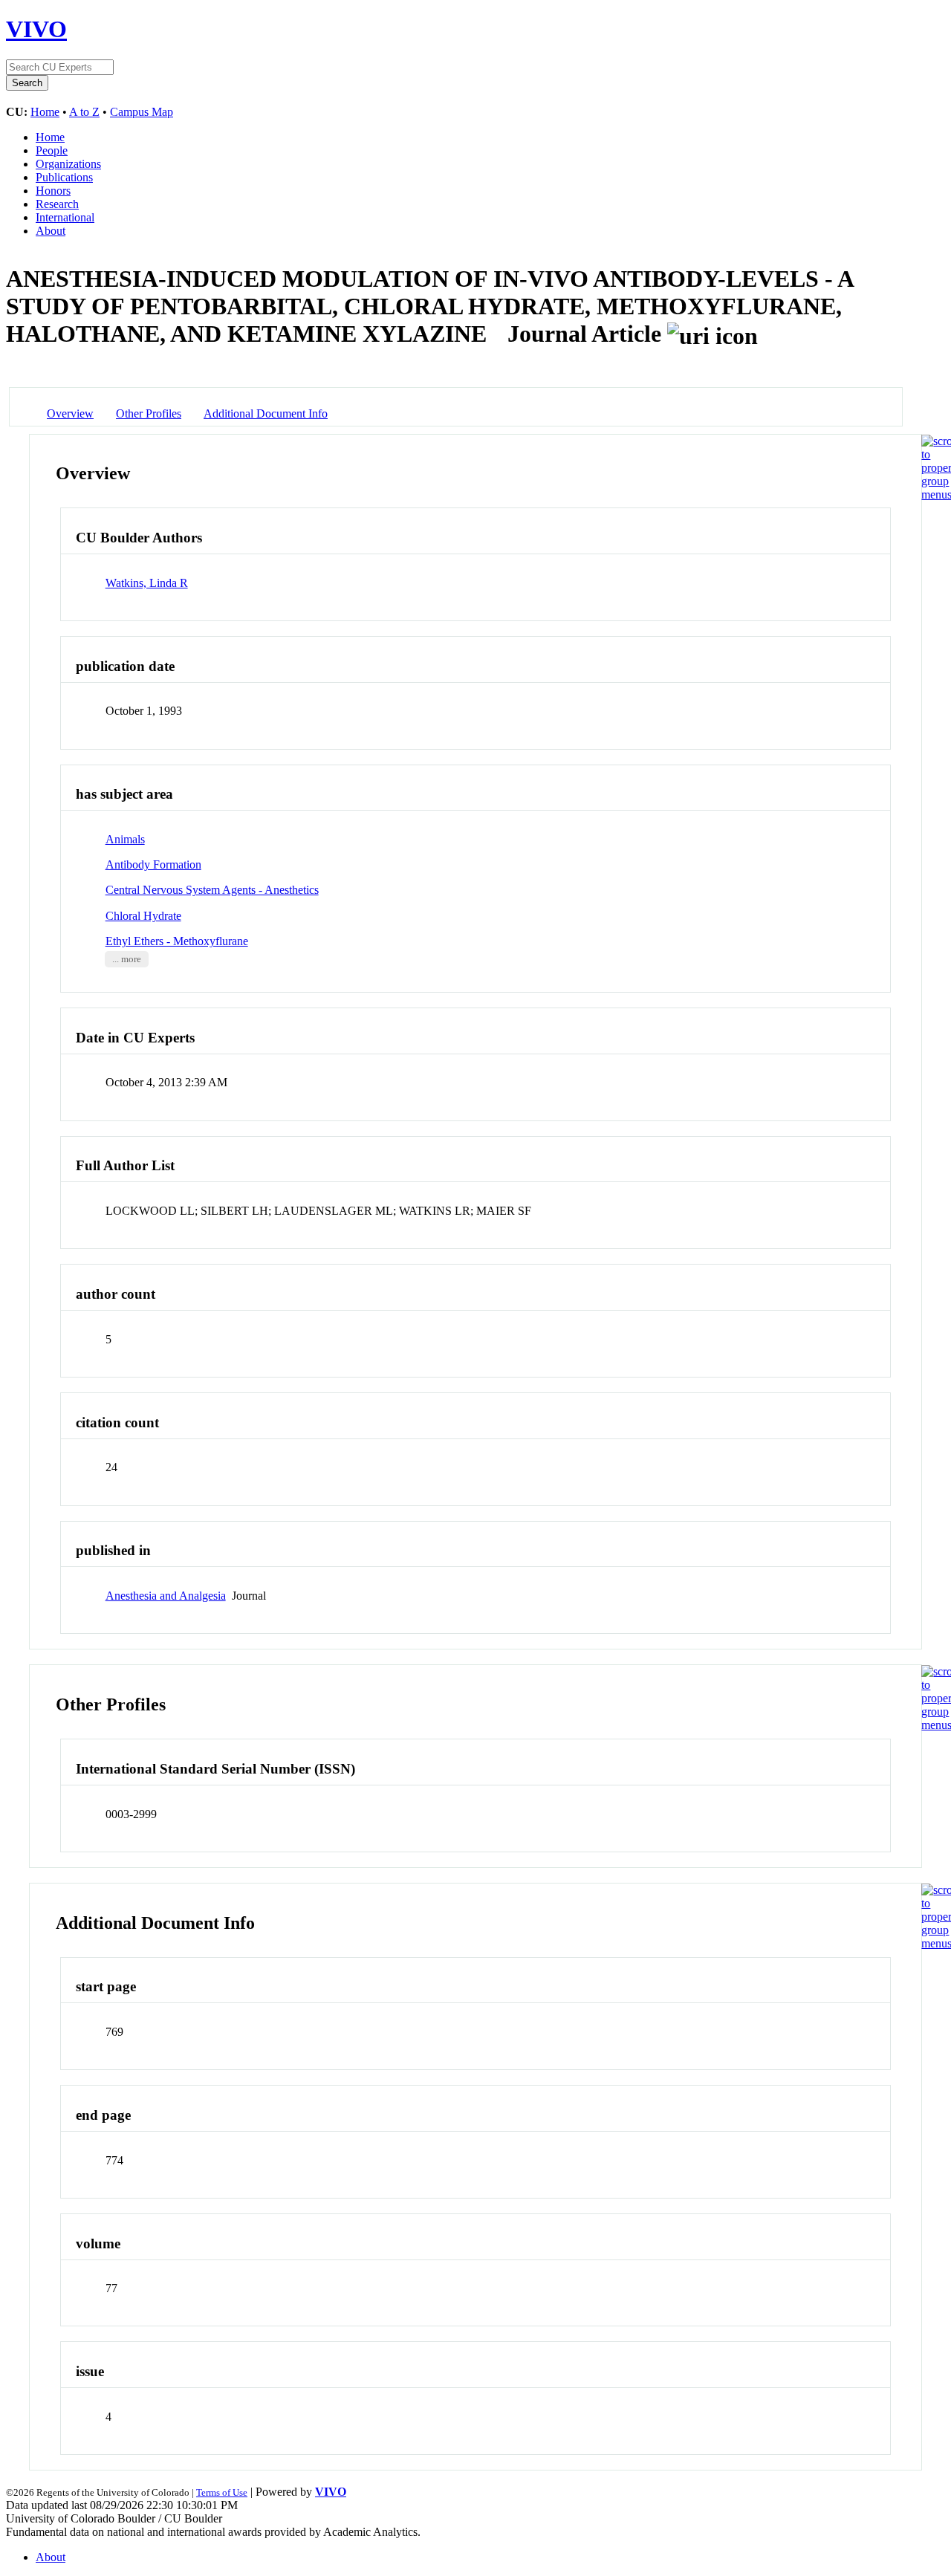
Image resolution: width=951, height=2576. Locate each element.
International (65, 217)
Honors (53, 191)
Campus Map (142, 112)
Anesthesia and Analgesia (166, 1596)
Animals (125, 839)
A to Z (84, 112)
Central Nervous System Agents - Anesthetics (212, 890)
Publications (64, 177)
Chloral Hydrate (143, 916)
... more (127, 959)
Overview (70, 413)
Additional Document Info (266, 413)
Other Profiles (149, 413)
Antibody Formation (153, 864)
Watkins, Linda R (147, 583)
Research (57, 204)
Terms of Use (222, 2492)
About (51, 231)
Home (45, 112)
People (52, 150)
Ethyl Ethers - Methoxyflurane (177, 941)
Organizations (68, 164)
